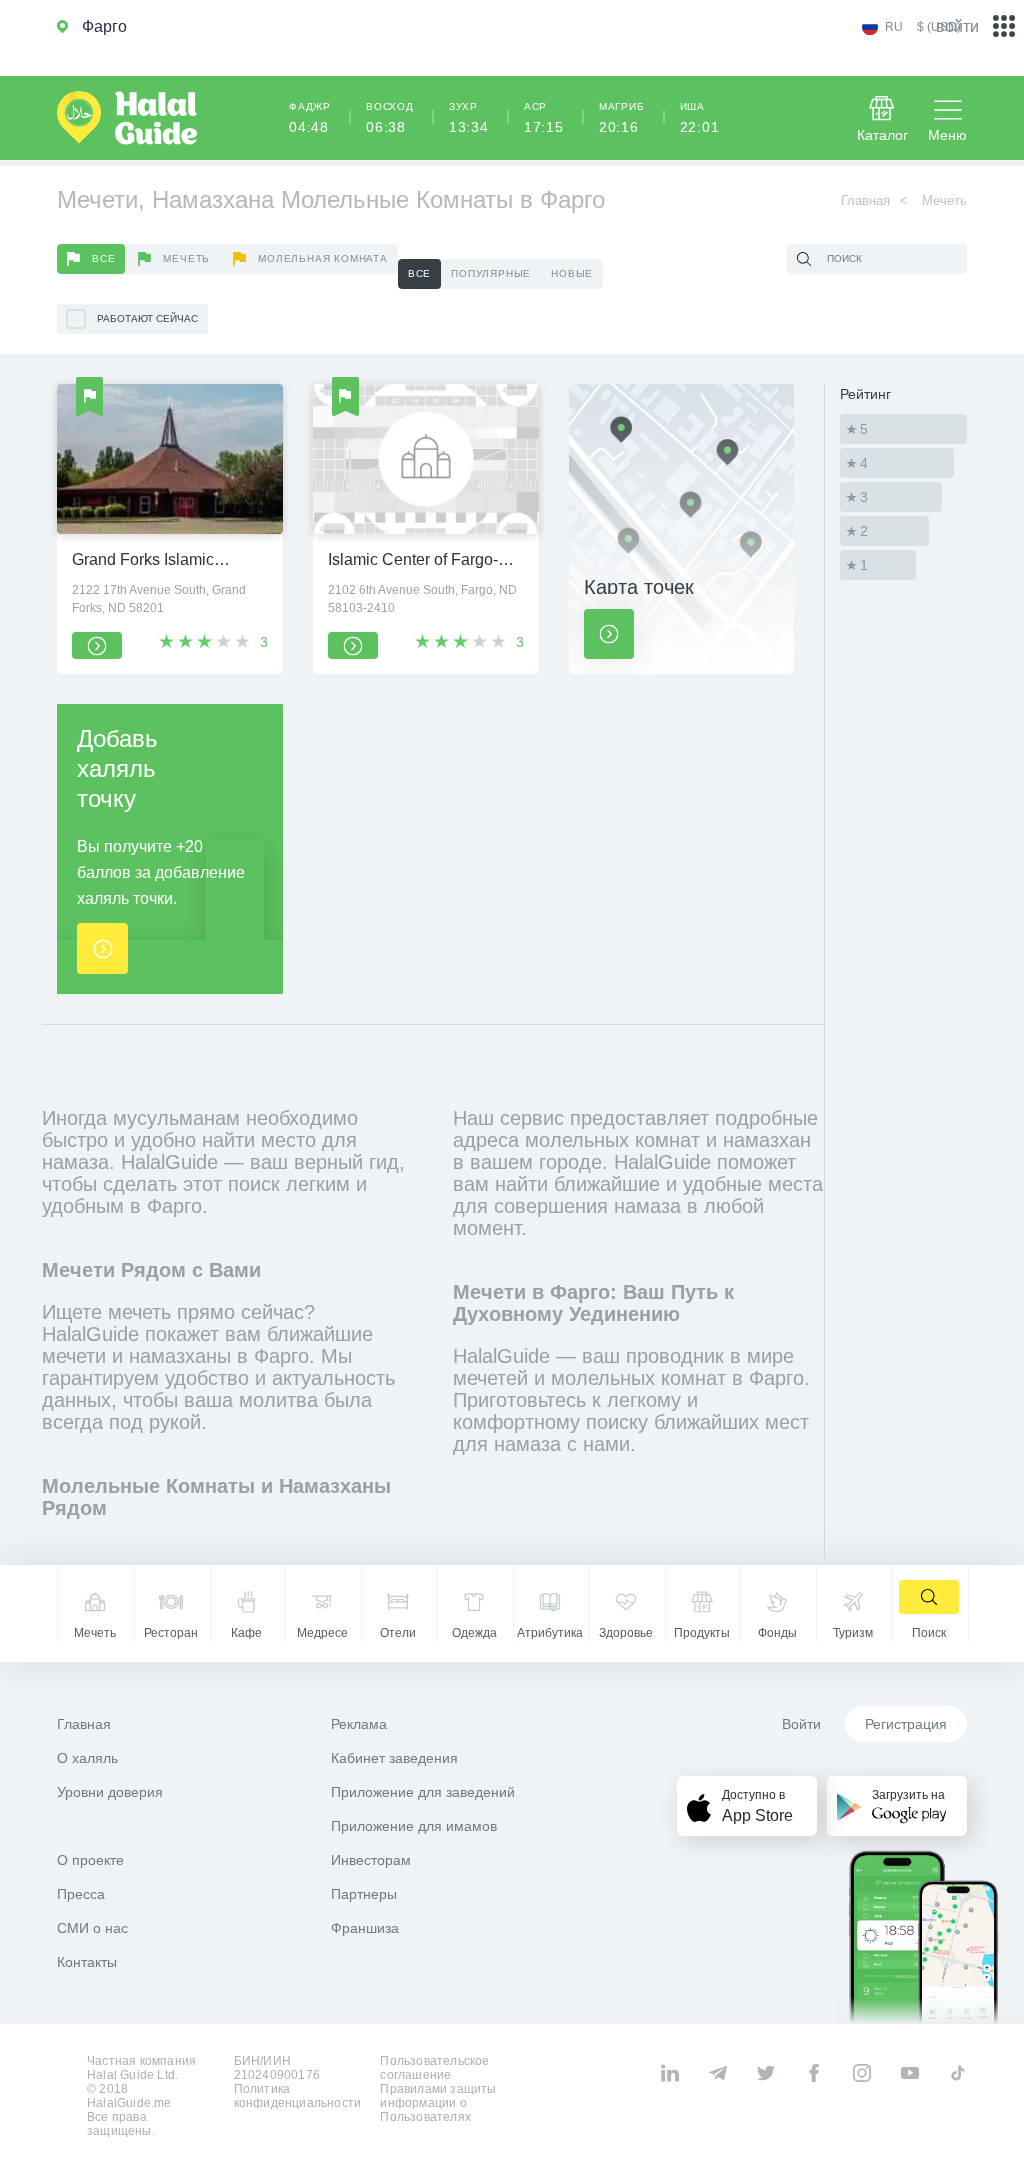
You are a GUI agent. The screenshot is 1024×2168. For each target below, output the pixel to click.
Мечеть (186, 258)
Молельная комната (323, 258)
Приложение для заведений (423, 1792)
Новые (572, 273)
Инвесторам (371, 1860)
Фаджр (310, 118)
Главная (865, 200)
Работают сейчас (147, 318)
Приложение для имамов (414, 1826)
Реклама (359, 1724)
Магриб (622, 118)
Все (103, 258)
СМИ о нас (92, 1928)
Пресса (81, 1894)
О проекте (90, 1860)
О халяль (87, 1758)
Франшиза (365, 1928)
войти (957, 26)
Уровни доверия (110, 1792)
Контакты (87, 1962)
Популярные (491, 273)
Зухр (469, 118)
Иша (700, 118)
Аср (544, 118)
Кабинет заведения (394, 1758)
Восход (390, 118)
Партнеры (364, 1894)
